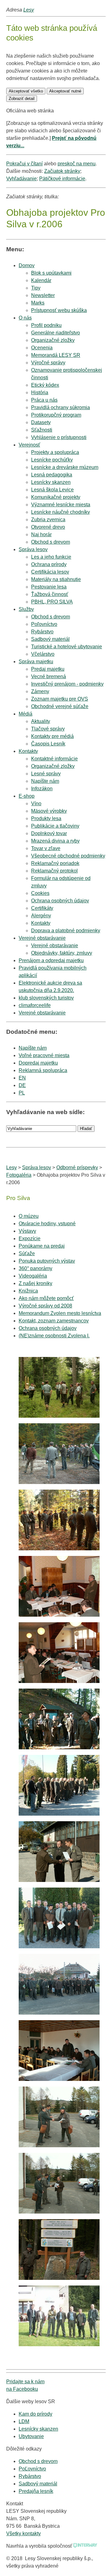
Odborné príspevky (77, 1167)
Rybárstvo (30, 2476)
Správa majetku (36, 662)
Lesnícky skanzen (38, 2429)
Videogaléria (33, 1276)
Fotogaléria (19, 1175)
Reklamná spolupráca (43, 1070)
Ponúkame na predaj (42, 1246)
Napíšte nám (33, 1048)
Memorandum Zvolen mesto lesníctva (60, 1313)
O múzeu (29, 1216)
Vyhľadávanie (21, 179)
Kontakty (28, 751)
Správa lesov (33, 549)
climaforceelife (35, 1005)
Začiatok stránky (62, 171)
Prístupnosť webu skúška (59, 310)
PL (22, 1093)
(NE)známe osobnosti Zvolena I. (54, 1336)
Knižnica (28, 1291)
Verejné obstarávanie (42, 938)
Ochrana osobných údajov (48, 1328)
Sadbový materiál (38, 2484)
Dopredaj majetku (38, 1063)
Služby (26, 609)
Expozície (30, 1238)
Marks (38, 303)
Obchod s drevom (51, 542)
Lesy (29, 10)
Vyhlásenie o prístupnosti (59, 437)
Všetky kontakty (23, 2533)
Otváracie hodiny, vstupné (47, 1224)
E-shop (27, 796)
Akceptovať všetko (26, 91)
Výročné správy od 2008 (45, 1306)
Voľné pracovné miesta (44, 1055)
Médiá (26, 714)
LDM (24, 2421)
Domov (27, 265)
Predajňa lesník (36, 2491)
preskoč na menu (77, 164)
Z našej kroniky (35, 1283)
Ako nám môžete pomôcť (46, 1298)
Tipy (36, 288)
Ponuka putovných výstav (47, 1261)
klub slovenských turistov (46, 998)
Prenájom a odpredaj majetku (51, 960)
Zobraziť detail (22, 99)
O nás (25, 318)
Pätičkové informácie (62, 179)
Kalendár (41, 280)
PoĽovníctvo (32, 2469)
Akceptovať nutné (65, 91)
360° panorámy (35, 1268)
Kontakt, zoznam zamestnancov (54, 1321)
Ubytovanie (31, 2436)
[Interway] (85, 2546)
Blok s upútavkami (51, 273)
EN (22, 1078)
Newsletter (43, 295)
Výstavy (27, 1231)
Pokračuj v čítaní (24, 164)
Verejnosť (29, 445)
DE (22, 1085)
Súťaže (27, 1253)
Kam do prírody (35, 2414)
